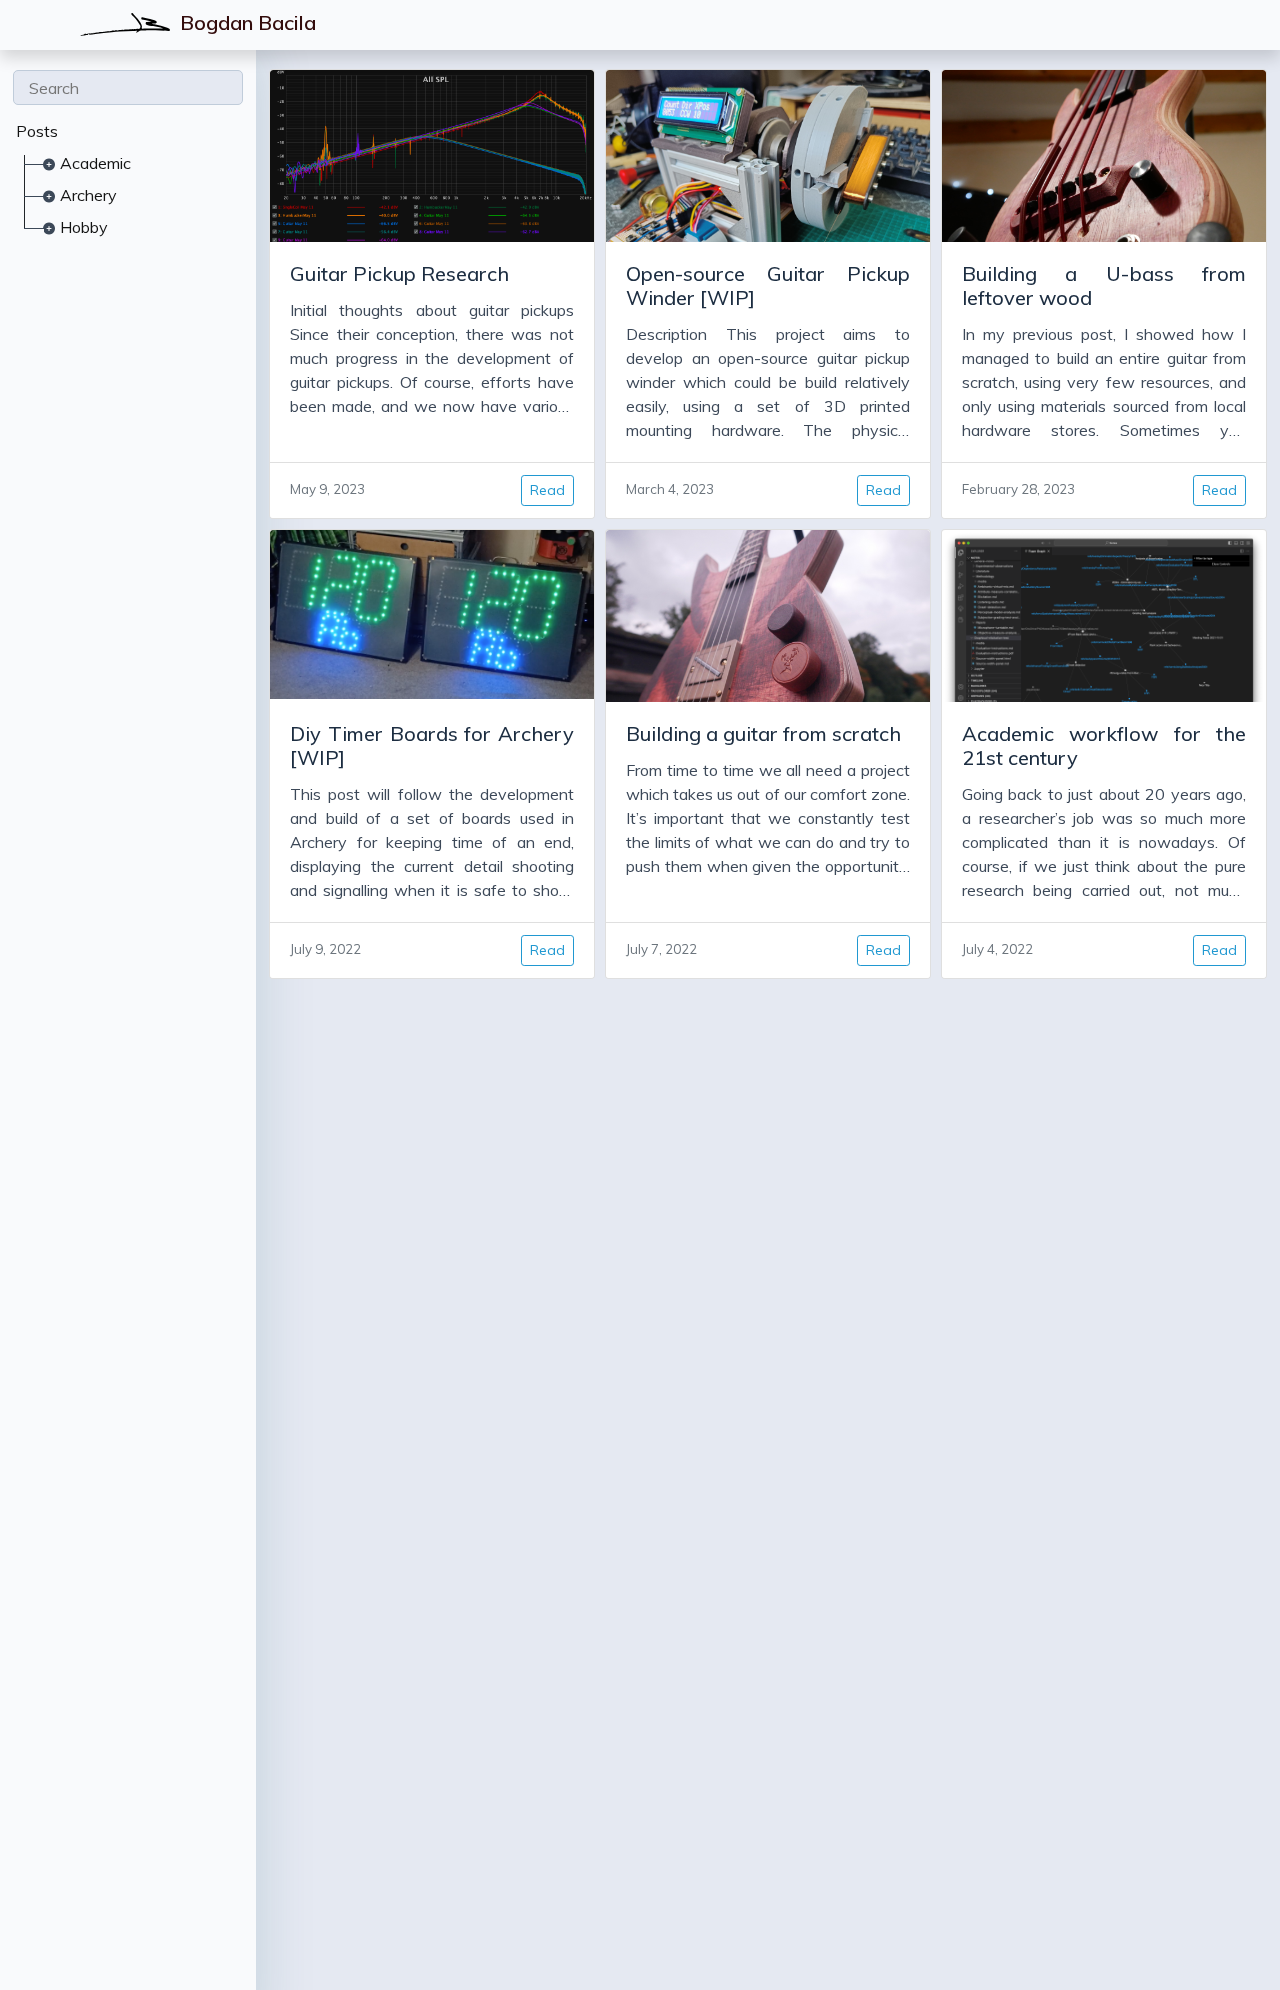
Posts (37, 131)
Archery (88, 195)
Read (547, 490)
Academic (95, 163)
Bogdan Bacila (245, 22)
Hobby (84, 227)
